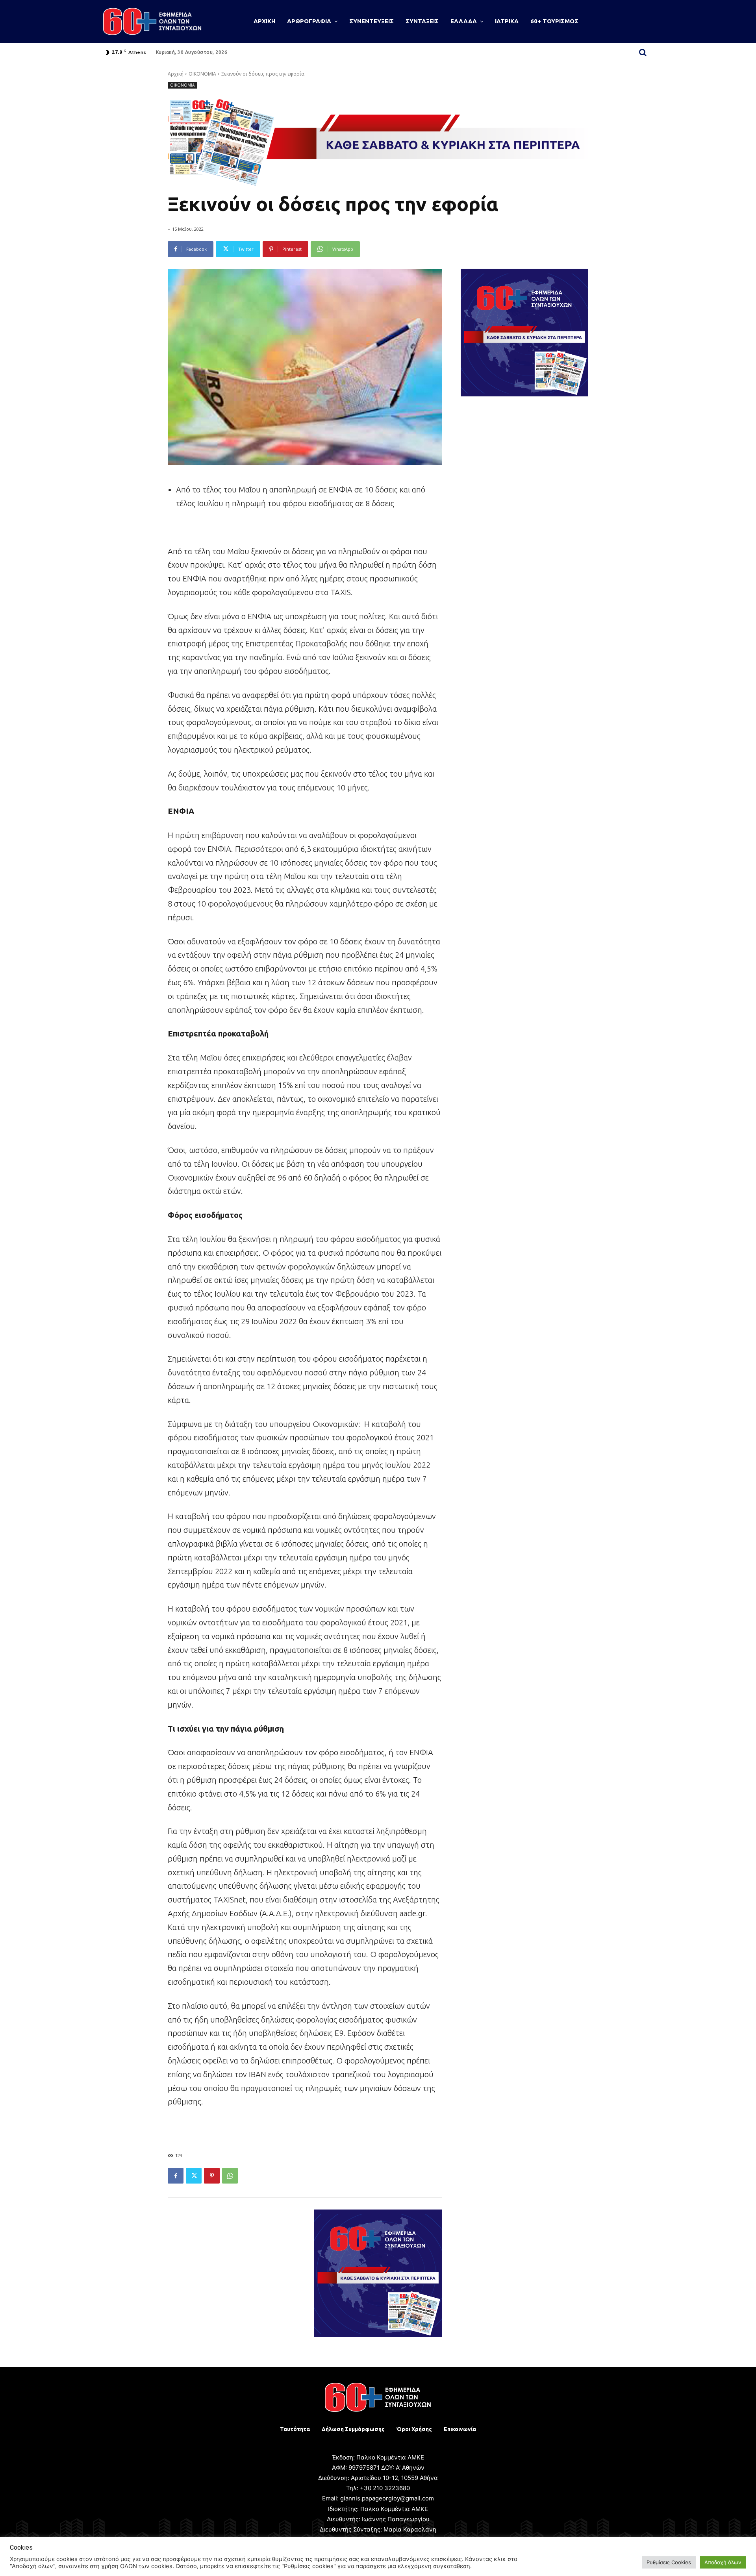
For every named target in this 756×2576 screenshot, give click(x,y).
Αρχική (176, 74)
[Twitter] (194, 2176)
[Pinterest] (212, 2176)
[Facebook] (176, 2176)
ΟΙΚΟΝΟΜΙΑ (202, 74)
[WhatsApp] (230, 2176)
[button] (643, 52)
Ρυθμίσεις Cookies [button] (669, 2562)
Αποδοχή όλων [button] (723, 2562)
